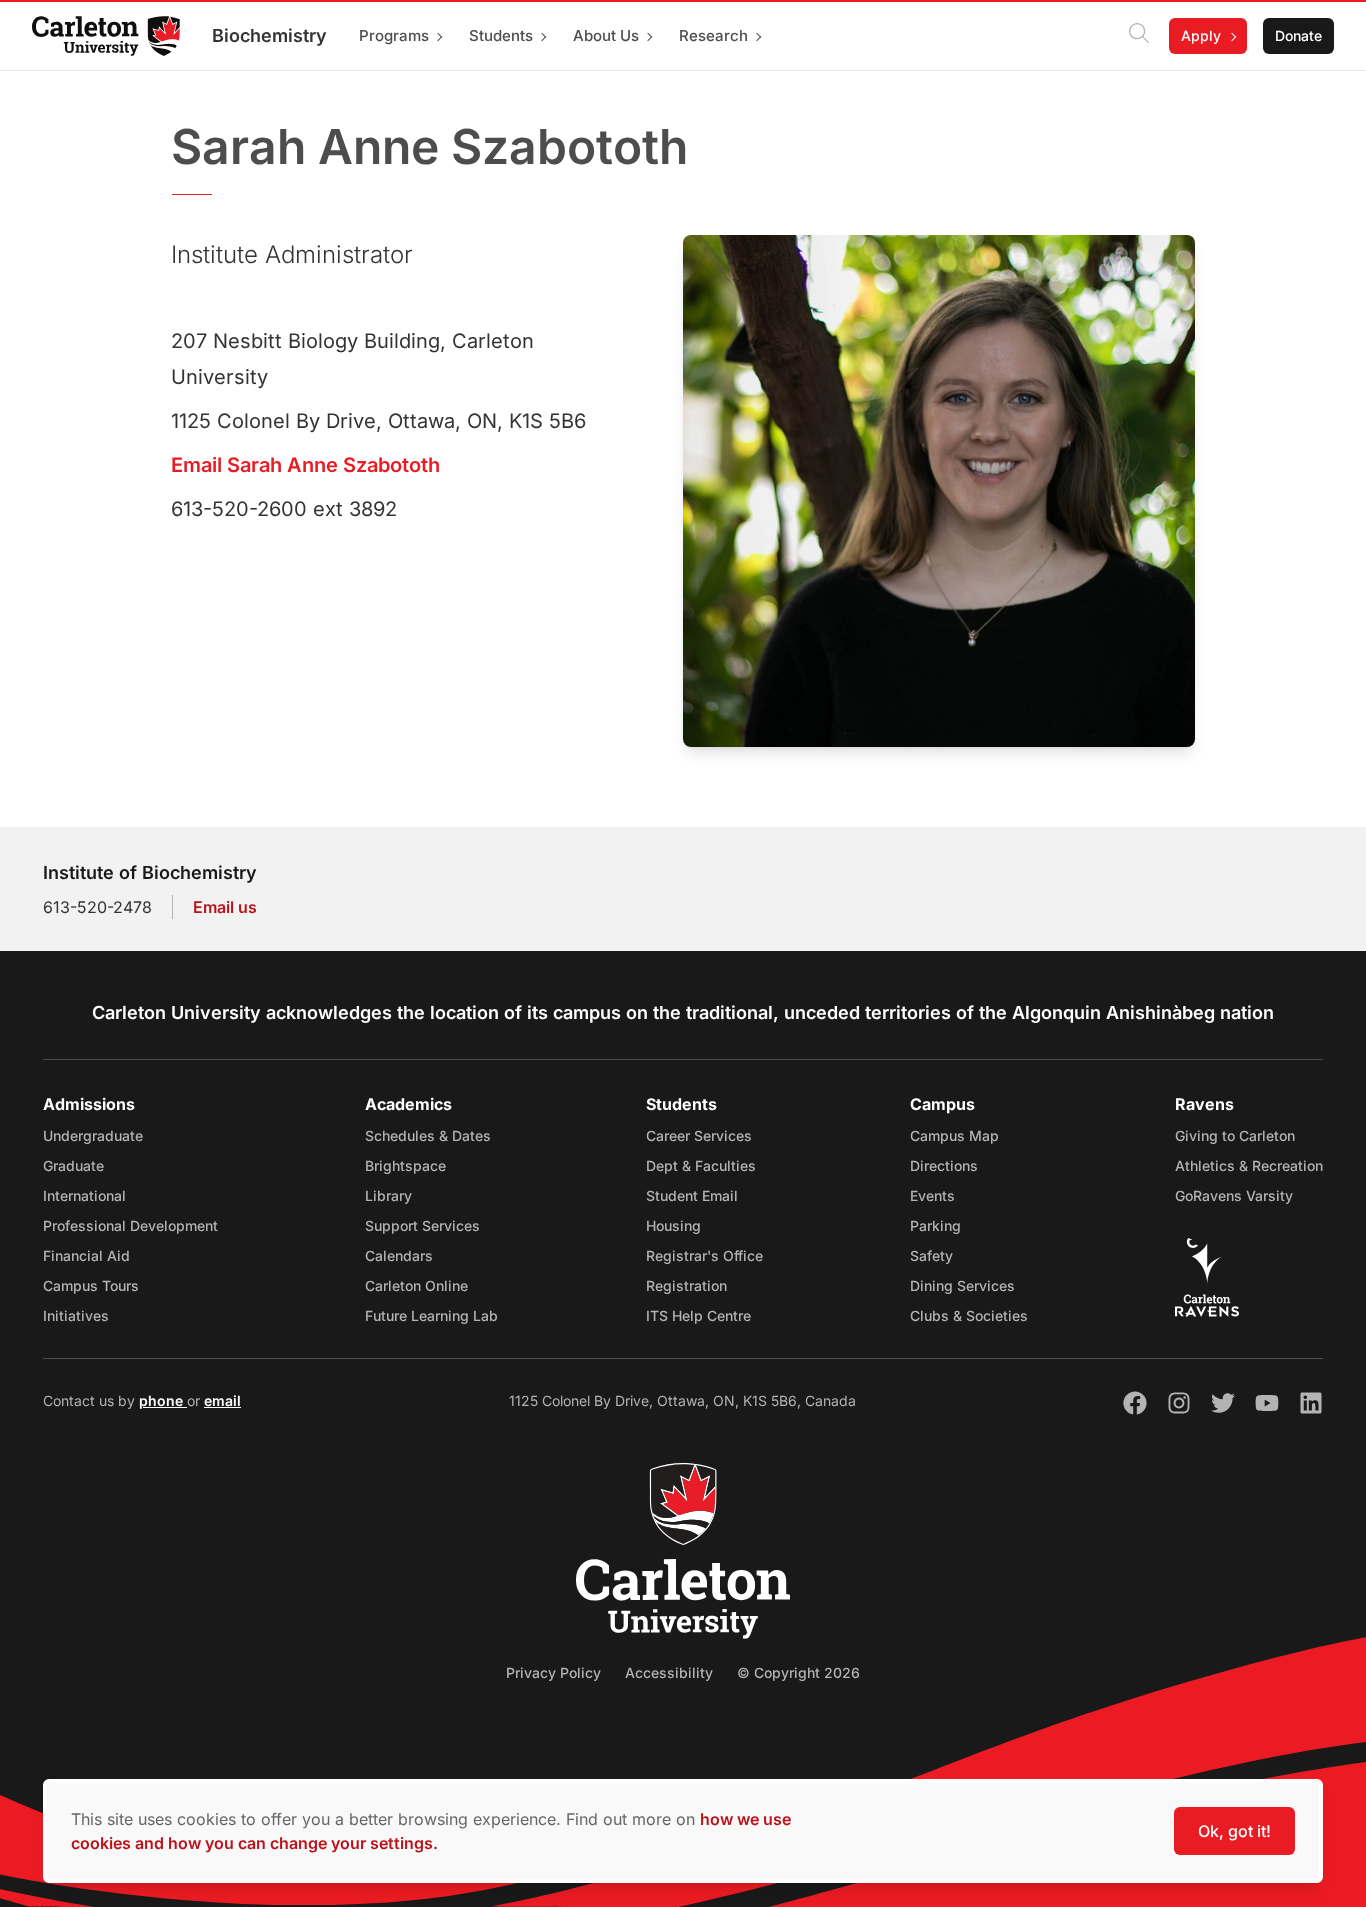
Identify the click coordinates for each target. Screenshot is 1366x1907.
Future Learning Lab (431, 1315)
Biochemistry (269, 35)
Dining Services (962, 1285)
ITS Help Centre (698, 1315)
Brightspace (405, 1165)
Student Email (692, 1195)
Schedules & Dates (428, 1135)
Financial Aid (86, 1255)
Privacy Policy (553, 1672)
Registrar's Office (704, 1255)
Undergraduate (93, 1135)
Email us (225, 907)
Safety (931, 1255)
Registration (686, 1285)
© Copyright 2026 (798, 1672)
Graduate (73, 1165)
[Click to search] (1139, 36)
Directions (944, 1165)
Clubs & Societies (969, 1315)
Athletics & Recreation (1249, 1165)
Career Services (699, 1135)
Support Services (422, 1225)
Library (388, 1195)
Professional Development (130, 1225)
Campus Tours (91, 1285)
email (222, 1400)
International (84, 1195)
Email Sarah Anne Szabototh (305, 465)
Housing (673, 1225)
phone (163, 1400)
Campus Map (954, 1135)
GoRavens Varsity (1234, 1195)
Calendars (399, 1255)
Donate (1298, 35)
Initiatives (76, 1315)
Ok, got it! (1234, 1831)
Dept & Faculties (701, 1165)
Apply (1201, 35)
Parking (935, 1225)
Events (932, 1195)
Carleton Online (416, 1285)
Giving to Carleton (1235, 1135)
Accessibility (669, 1672)
